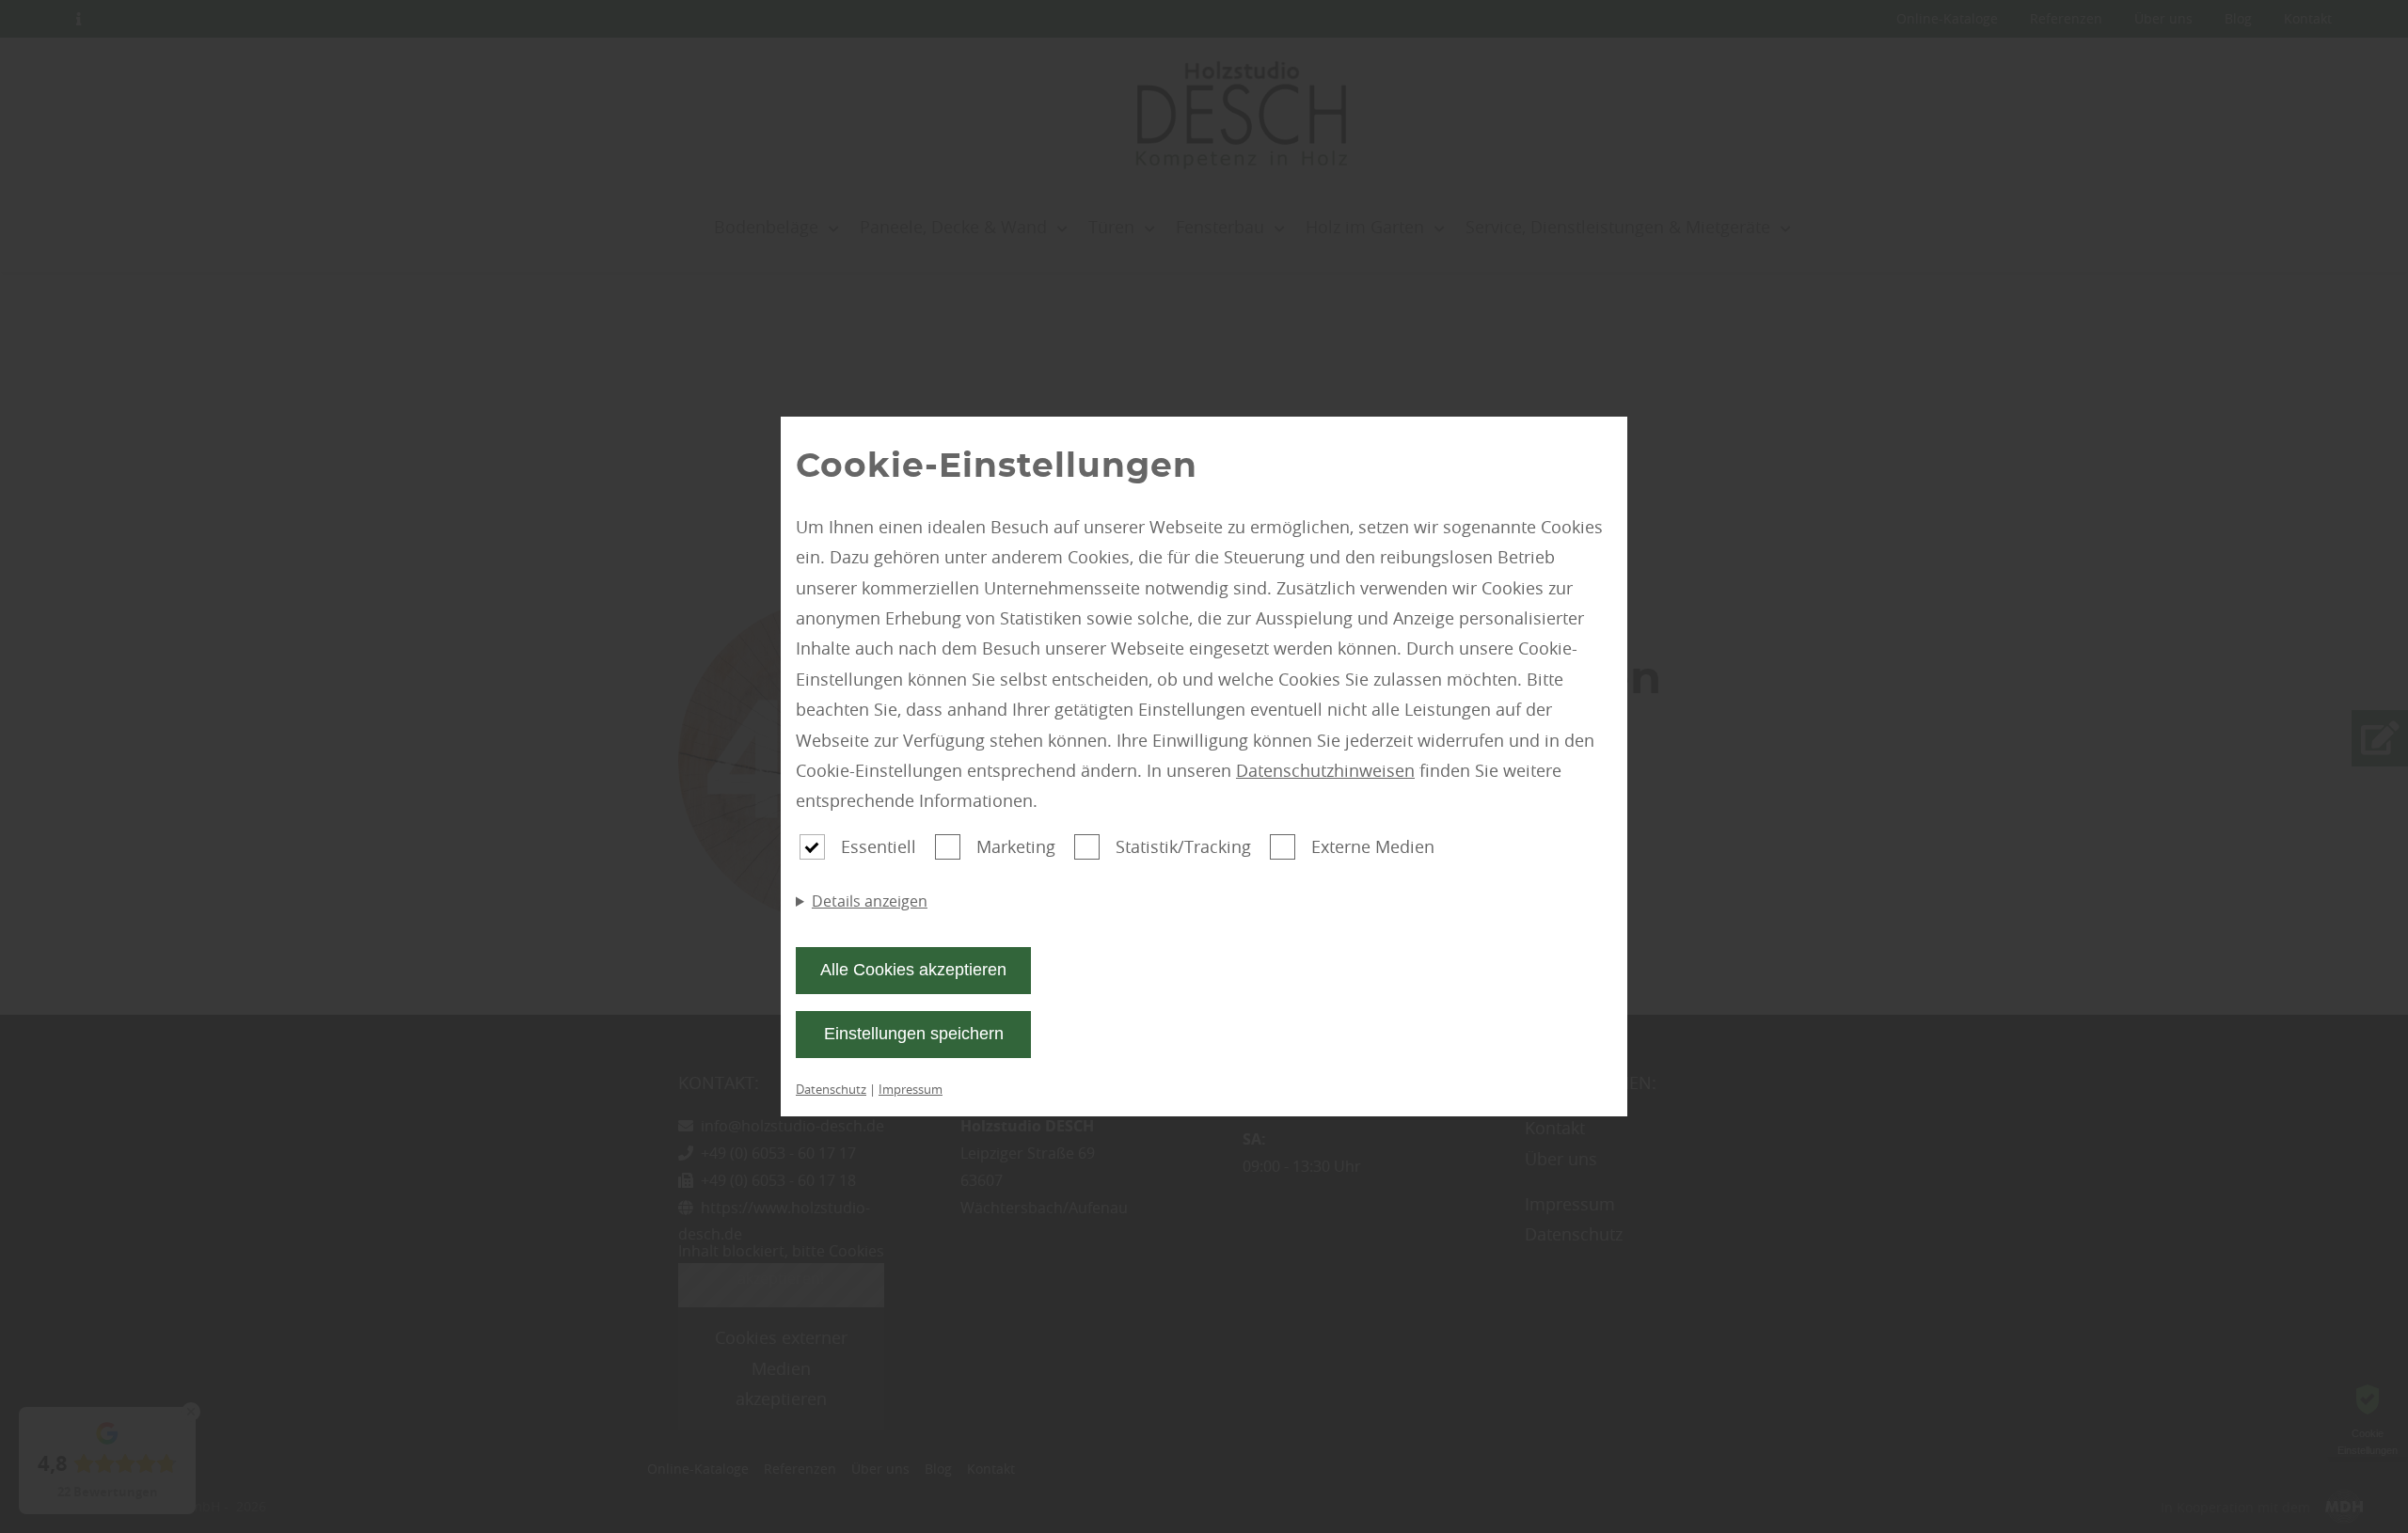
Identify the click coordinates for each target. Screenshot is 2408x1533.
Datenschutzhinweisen (1325, 770)
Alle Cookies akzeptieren (913, 970)
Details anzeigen (870, 901)
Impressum (911, 1089)
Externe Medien (1373, 846)
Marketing (1016, 846)
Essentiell (879, 846)
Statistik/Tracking (1183, 846)
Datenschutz (831, 1089)
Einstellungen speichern (914, 1034)
